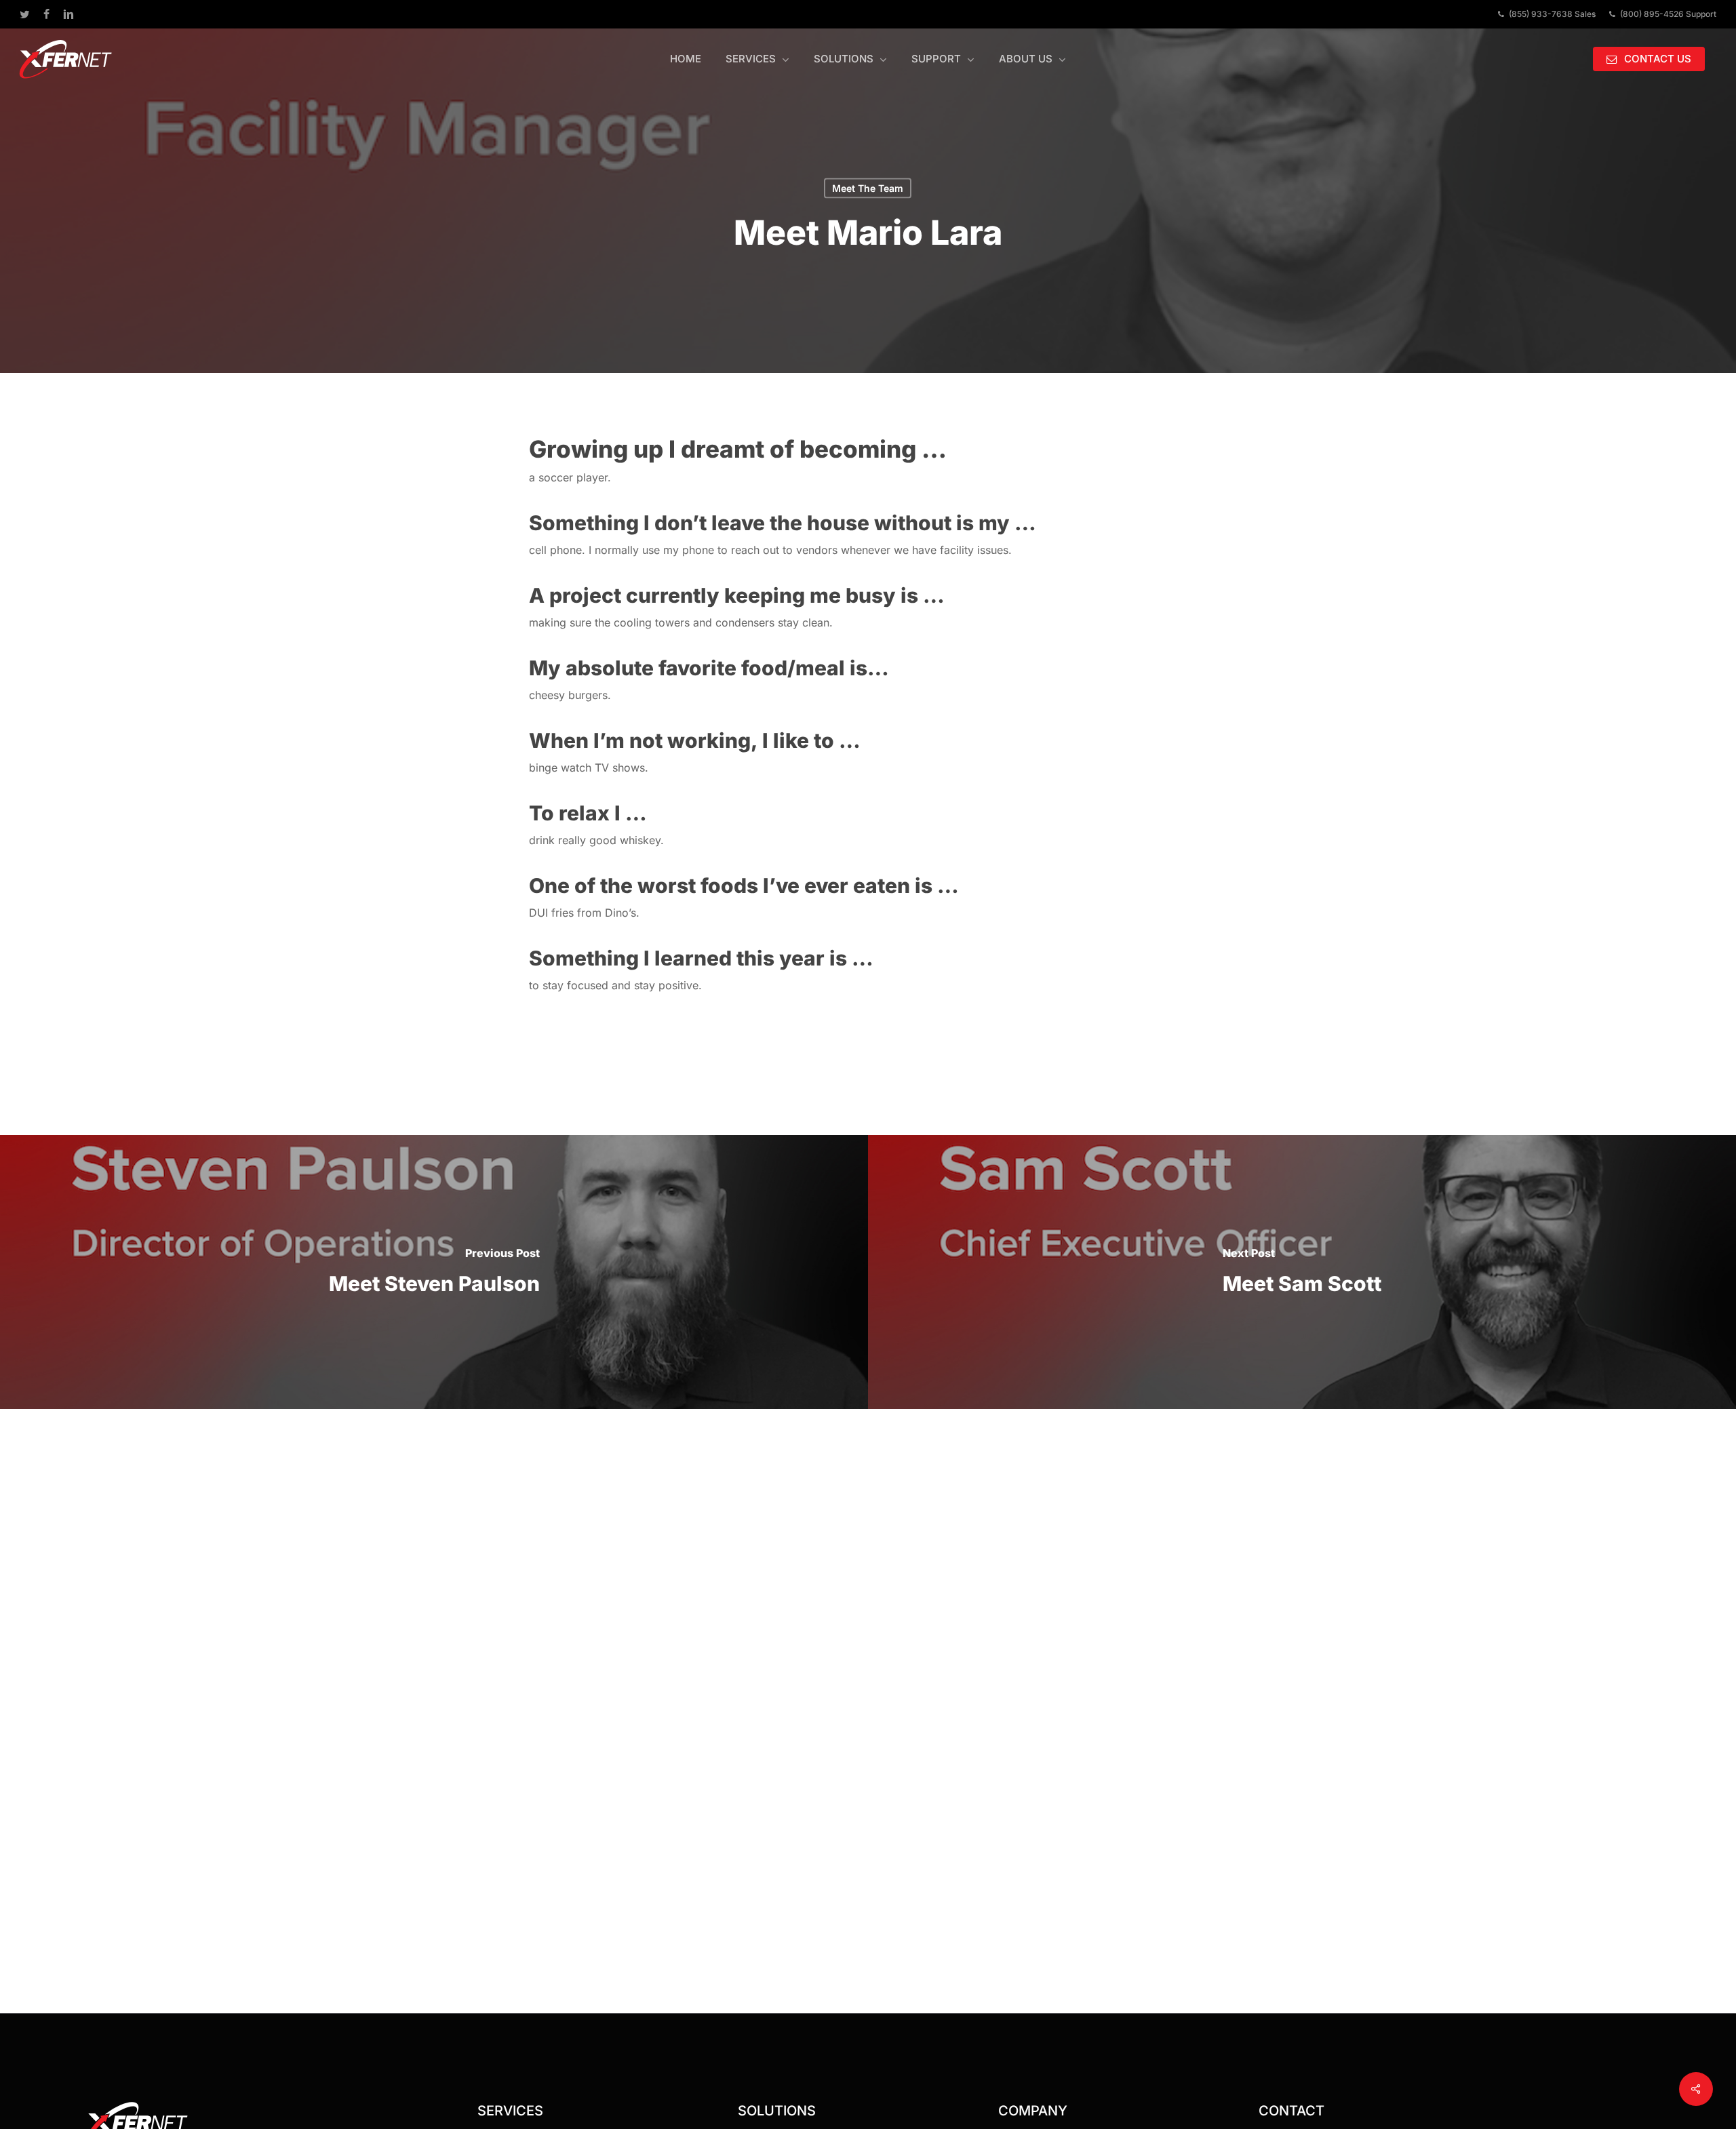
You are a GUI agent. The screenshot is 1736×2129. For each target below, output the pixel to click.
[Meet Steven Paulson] (434, 1272)
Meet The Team (868, 188)
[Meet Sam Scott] (1302, 1272)
